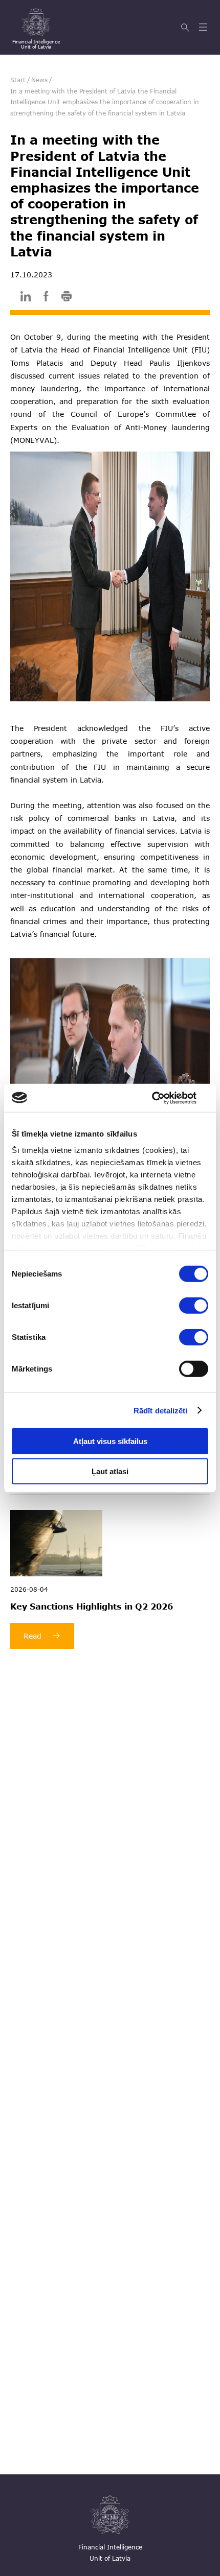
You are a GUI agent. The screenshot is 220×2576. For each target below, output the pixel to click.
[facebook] (46, 298)
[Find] (186, 28)
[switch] (194, 1306)
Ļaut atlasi (110, 1471)
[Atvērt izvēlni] (204, 28)
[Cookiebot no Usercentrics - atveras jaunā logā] (163, 1098)
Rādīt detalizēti (161, 1410)
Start (18, 80)
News (39, 80)
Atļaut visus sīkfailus (110, 1441)
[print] (67, 298)
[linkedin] (26, 298)
